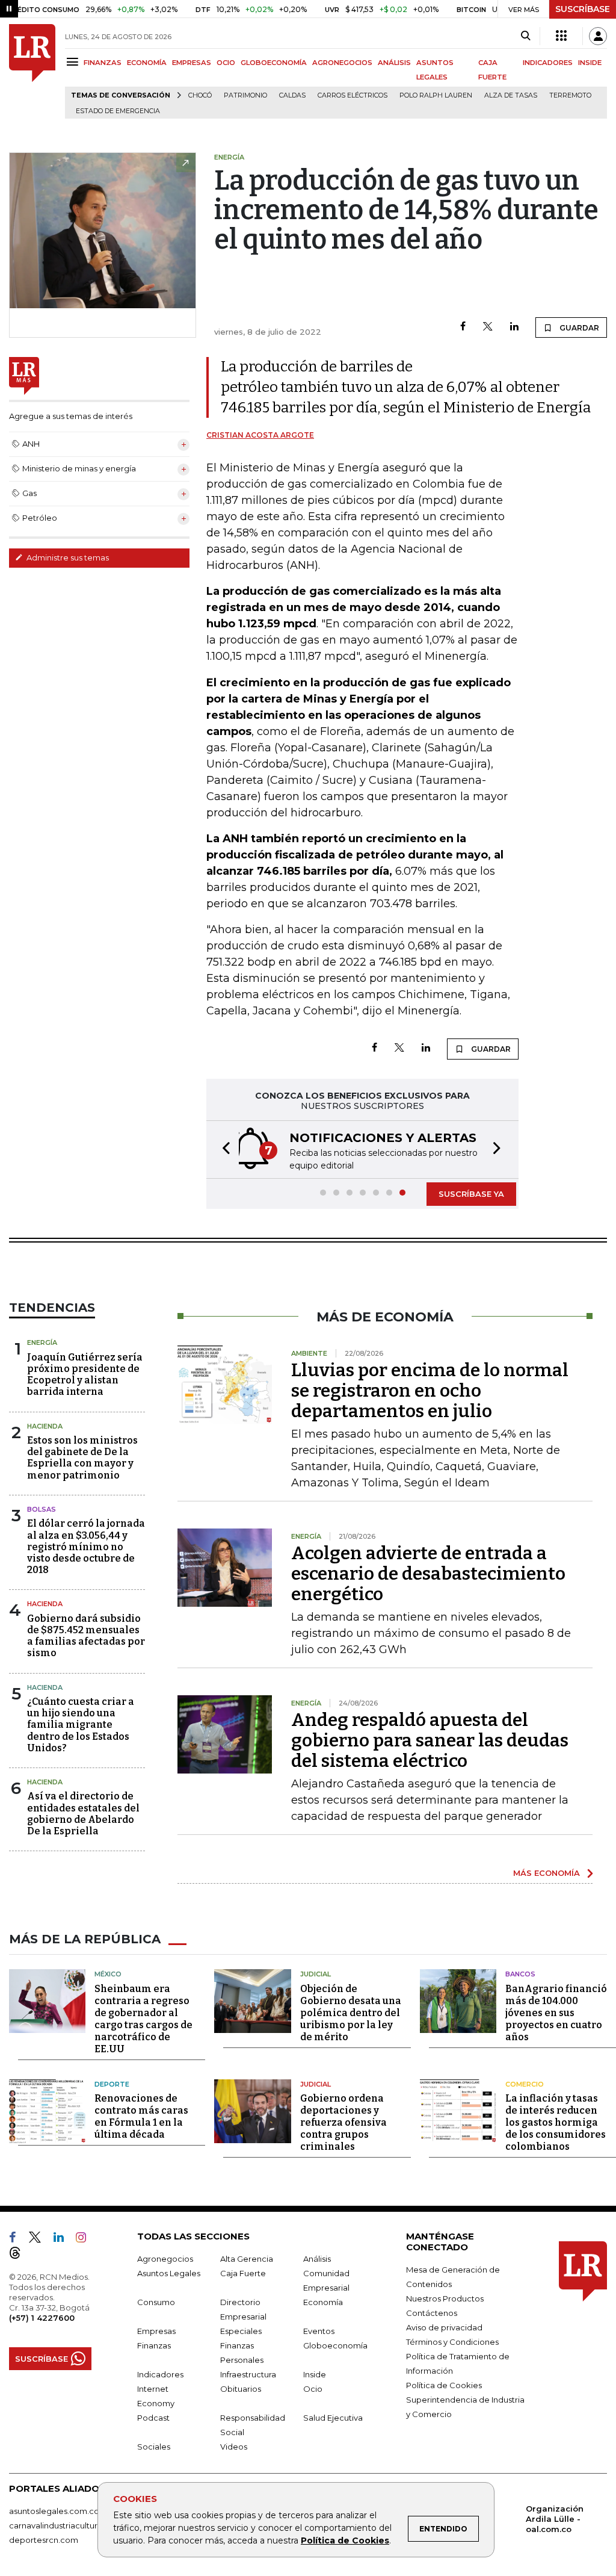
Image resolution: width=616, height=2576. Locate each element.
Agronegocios (165, 2259)
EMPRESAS (192, 63)
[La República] (32, 71)
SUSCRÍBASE (583, 9)
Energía (42, 1342)
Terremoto (570, 95)
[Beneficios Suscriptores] (561, 36)
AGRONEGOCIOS (342, 63)
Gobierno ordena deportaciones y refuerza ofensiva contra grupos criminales (343, 2122)
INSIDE (590, 63)
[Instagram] (86, 2239)
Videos (234, 2447)
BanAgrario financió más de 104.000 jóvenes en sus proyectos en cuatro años (556, 2013)
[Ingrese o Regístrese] (598, 36)
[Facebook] (463, 327)
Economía (323, 2302)
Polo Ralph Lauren (436, 95)
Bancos (520, 1974)
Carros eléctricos (353, 95)
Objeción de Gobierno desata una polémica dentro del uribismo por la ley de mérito (351, 2013)
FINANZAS (103, 63)
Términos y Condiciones (452, 2342)
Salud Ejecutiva (333, 2418)
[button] (223, 1150)
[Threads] (20, 2255)
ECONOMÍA (147, 63)
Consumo (156, 2302)
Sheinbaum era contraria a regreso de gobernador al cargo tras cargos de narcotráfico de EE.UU (143, 2019)
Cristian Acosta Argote (260, 435)
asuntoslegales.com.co (54, 2511)
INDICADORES (548, 63)
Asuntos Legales (169, 2273)
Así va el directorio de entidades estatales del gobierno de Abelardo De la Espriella (83, 1814)
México (108, 1974)
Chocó (200, 95)
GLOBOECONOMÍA (274, 63)
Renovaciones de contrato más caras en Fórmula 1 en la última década (141, 2116)
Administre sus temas (67, 557)
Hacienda (45, 1426)
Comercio (525, 2084)
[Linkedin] (514, 327)
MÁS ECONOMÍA (547, 1873)
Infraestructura (248, 2374)
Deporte (112, 2084)
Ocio (313, 2389)
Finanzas (154, 2345)
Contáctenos (432, 2313)
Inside (315, 2374)
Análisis (317, 2259)
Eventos (319, 2331)
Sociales (154, 2447)
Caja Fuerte (243, 2273)
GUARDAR (578, 328)
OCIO (226, 63)
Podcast (153, 2418)
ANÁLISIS (394, 63)
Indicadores (160, 2374)
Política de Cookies (345, 2540)
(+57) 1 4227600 (42, 2318)
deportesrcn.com (44, 2540)
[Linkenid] (63, 2239)
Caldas (292, 95)
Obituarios (241, 2389)
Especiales (241, 2331)
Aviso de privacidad (444, 2327)
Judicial (316, 1974)
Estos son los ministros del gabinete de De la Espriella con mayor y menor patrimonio (82, 1458)
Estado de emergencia (118, 111)
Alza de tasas (511, 95)
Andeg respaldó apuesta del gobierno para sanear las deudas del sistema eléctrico (430, 1740)
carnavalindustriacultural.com (66, 2525)
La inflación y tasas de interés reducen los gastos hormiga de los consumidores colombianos (556, 2122)
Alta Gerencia (247, 2259)
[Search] (525, 36)
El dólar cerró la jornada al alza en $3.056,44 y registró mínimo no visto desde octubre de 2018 (86, 1547)
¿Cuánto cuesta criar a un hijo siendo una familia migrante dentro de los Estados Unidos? (81, 1725)
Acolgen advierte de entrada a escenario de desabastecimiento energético (428, 1574)
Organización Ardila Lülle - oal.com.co (555, 2519)
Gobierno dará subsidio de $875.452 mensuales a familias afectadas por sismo (86, 1636)
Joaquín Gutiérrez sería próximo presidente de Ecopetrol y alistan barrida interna (85, 1375)
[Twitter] (488, 327)
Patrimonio (245, 95)
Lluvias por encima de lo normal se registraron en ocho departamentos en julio (430, 1391)
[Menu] (74, 62)
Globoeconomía (335, 2345)
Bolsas (42, 1509)
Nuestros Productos (445, 2298)
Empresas (156, 2331)
